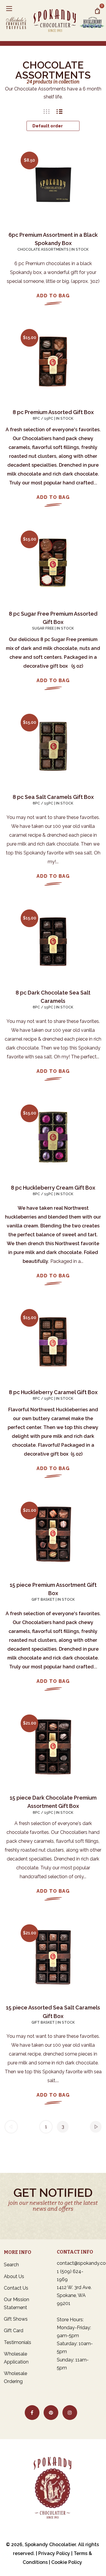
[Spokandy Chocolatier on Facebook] (32, 2413)
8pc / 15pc (43, 418)
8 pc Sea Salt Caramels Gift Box (53, 797)
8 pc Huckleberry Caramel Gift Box (53, 1392)
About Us (14, 2276)
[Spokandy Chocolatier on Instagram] (70, 2413)
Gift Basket (43, 1600)
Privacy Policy (54, 2553)
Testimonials (18, 2342)
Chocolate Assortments (43, 249)
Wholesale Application (16, 2358)
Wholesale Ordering (15, 2377)
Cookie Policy (67, 2562)
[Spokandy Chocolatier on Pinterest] (51, 2413)
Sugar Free (43, 628)
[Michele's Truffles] (18, 20)
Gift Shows (16, 2319)
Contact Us (16, 2288)
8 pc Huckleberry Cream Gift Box (53, 1188)
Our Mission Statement (16, 2304)
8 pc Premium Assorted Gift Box (53, 412)
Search (11, 2265)
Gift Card (14, 2331)
